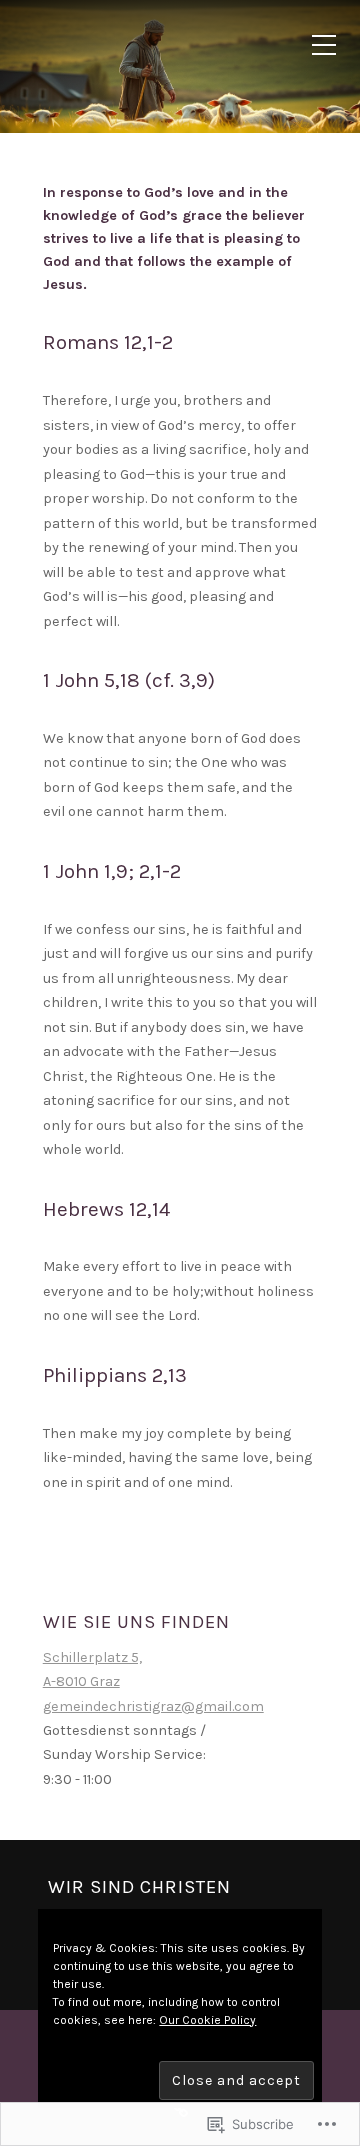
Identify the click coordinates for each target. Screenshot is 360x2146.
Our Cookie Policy (207, 2020)
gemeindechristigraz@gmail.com (153, 1706)
